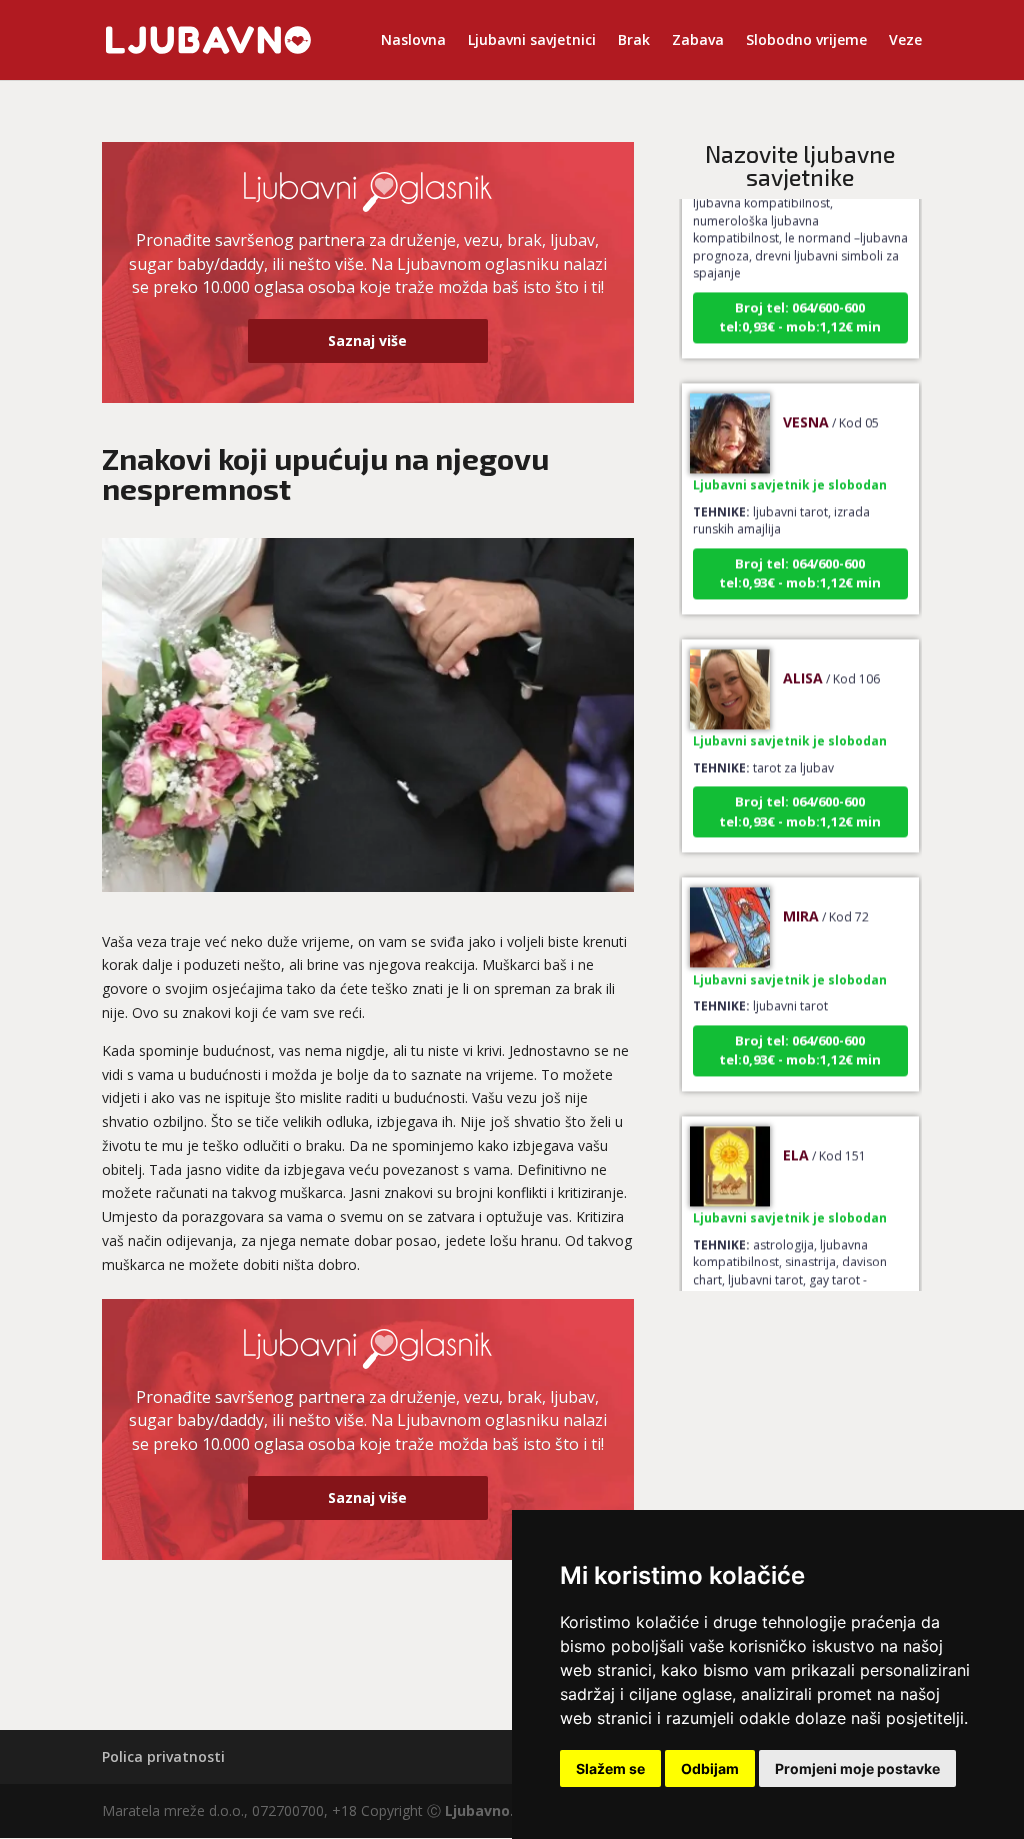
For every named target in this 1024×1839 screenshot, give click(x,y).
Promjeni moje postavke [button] (857, 1768)
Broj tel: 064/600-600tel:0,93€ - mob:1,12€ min (800, 299)
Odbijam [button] (710, 1768)
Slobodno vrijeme (806, 41)
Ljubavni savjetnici (532, 41)
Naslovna (413, 41)
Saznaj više (367, 340)
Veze (905, 41)
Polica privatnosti (163, 1756)
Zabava (698, 41)
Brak (634, 41)
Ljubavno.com (495, 1810)
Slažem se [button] (610, 1768)
